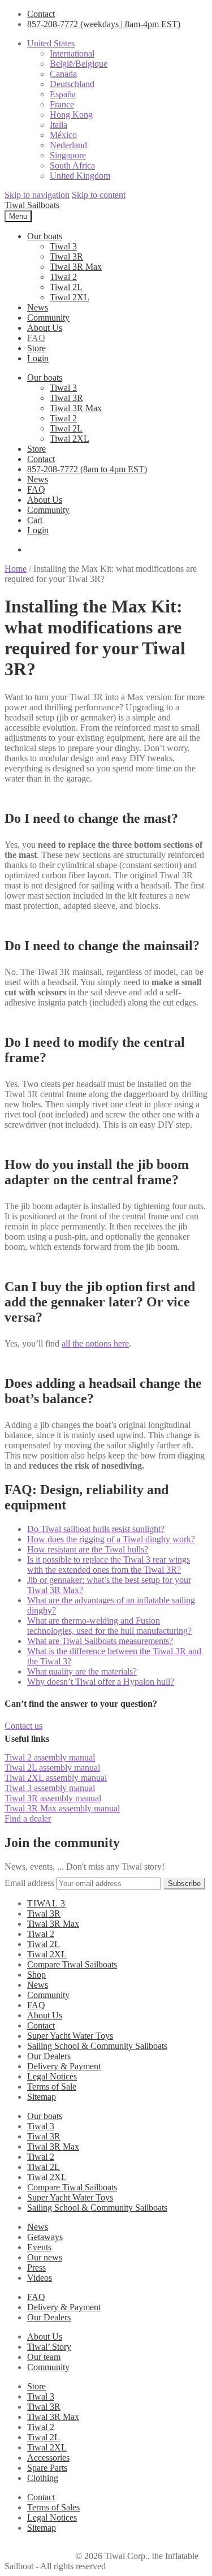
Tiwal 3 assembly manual (50, 1788)
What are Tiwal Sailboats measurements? (100, 1641)
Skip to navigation (37, 195)
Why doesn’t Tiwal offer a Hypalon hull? (101, 1682)
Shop (36, 1975)
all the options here (95, 1343)
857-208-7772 (104, 24)
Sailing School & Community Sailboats (97, 2046)
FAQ (36, 338)
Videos (40, 2278)
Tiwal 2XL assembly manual (56, 1778)
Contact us (23, 1726)
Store (36, 348)
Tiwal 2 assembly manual (50, 1757)
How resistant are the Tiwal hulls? (88, 1549)
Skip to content (99, 195)
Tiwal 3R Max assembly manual (62, 1808)
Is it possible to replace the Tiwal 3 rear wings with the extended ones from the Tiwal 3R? (109, 1565)
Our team (44, 2357)
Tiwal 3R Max (76, 267)
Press (36, 2268)
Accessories (48, 2458)
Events (39, 2247)
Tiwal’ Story (49, 2347)
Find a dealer (28, 1818)
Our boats (45, 236)
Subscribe (184, 1884)
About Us (45, 328)
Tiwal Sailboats (32, 205)
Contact (41, 14)
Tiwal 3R (66, 256)
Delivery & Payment (64, 2066)
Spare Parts (47, 2468)
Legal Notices (52, 2076)
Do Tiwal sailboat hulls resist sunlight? (96, 1529)
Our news (45, 2257)
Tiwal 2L (66, 287)
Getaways (45, 2237)
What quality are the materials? (82, 1671)
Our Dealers (49, 2056)
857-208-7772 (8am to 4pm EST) (87, 469)
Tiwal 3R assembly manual (53, 1798)
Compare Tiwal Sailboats (72, 1964)
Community (48, 318)
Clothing (43, 2478)
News (38, 307)
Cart (35, 520)
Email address (29, 1883)
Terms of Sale (52, 2087)
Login (38, 358)
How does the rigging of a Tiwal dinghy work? (111, 1539)
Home (16, 569)
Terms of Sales (53, 2507)
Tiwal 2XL (70, 297)
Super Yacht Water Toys (70, 2036)
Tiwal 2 (63, 277)
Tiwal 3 (63, 246)
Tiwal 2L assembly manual (52, 1768)
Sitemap (42, 2097)
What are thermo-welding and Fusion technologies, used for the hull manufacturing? (109, 1626)
